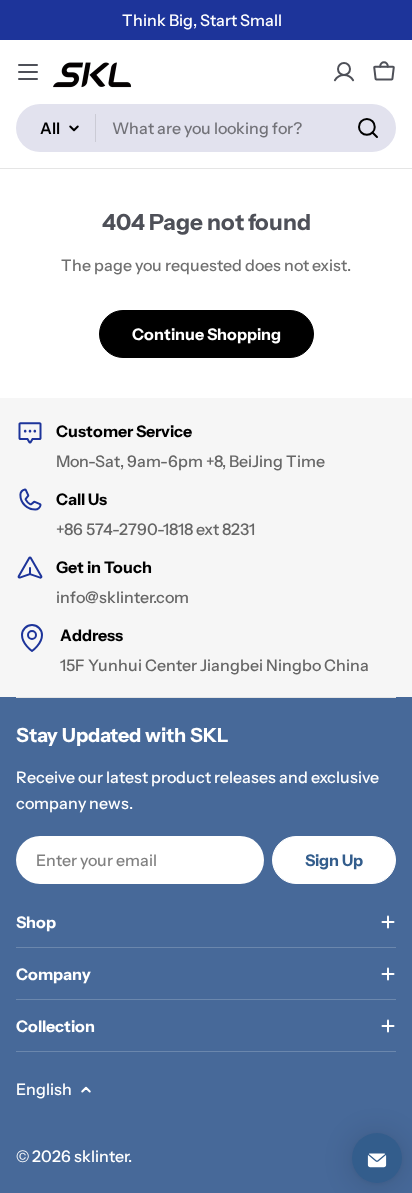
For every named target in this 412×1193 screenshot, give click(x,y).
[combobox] (206, 128)
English (44, 1089)
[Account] (344, 72)
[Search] (368, 128)
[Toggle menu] (28, 72)
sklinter (101, 1156)
